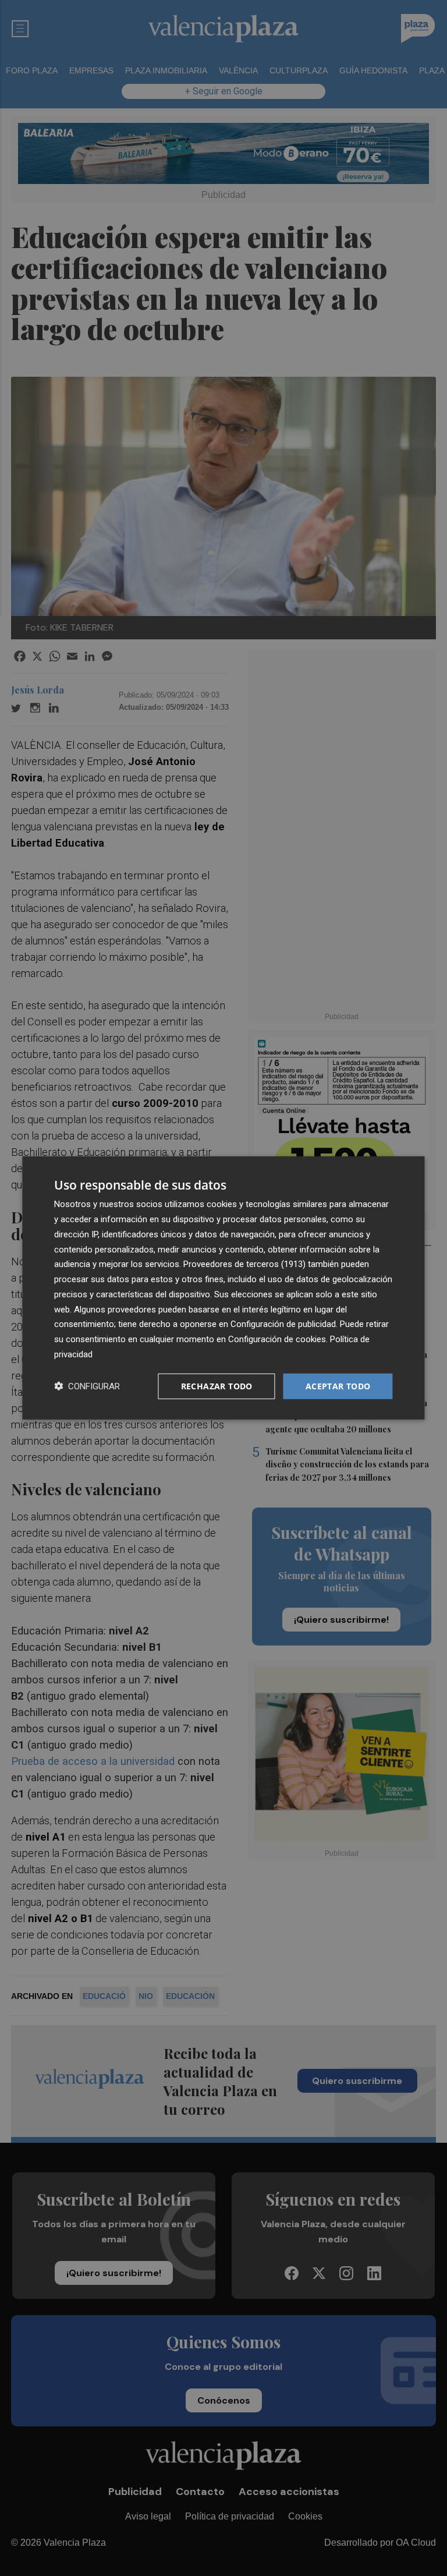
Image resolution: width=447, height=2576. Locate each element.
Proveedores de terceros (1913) (244, 1264)
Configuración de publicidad (283, 1324)
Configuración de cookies (277, 1339)
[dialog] (223, 1288)
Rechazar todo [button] (217, 1386)
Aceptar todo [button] (338, 1386)
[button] (87, 1386)
